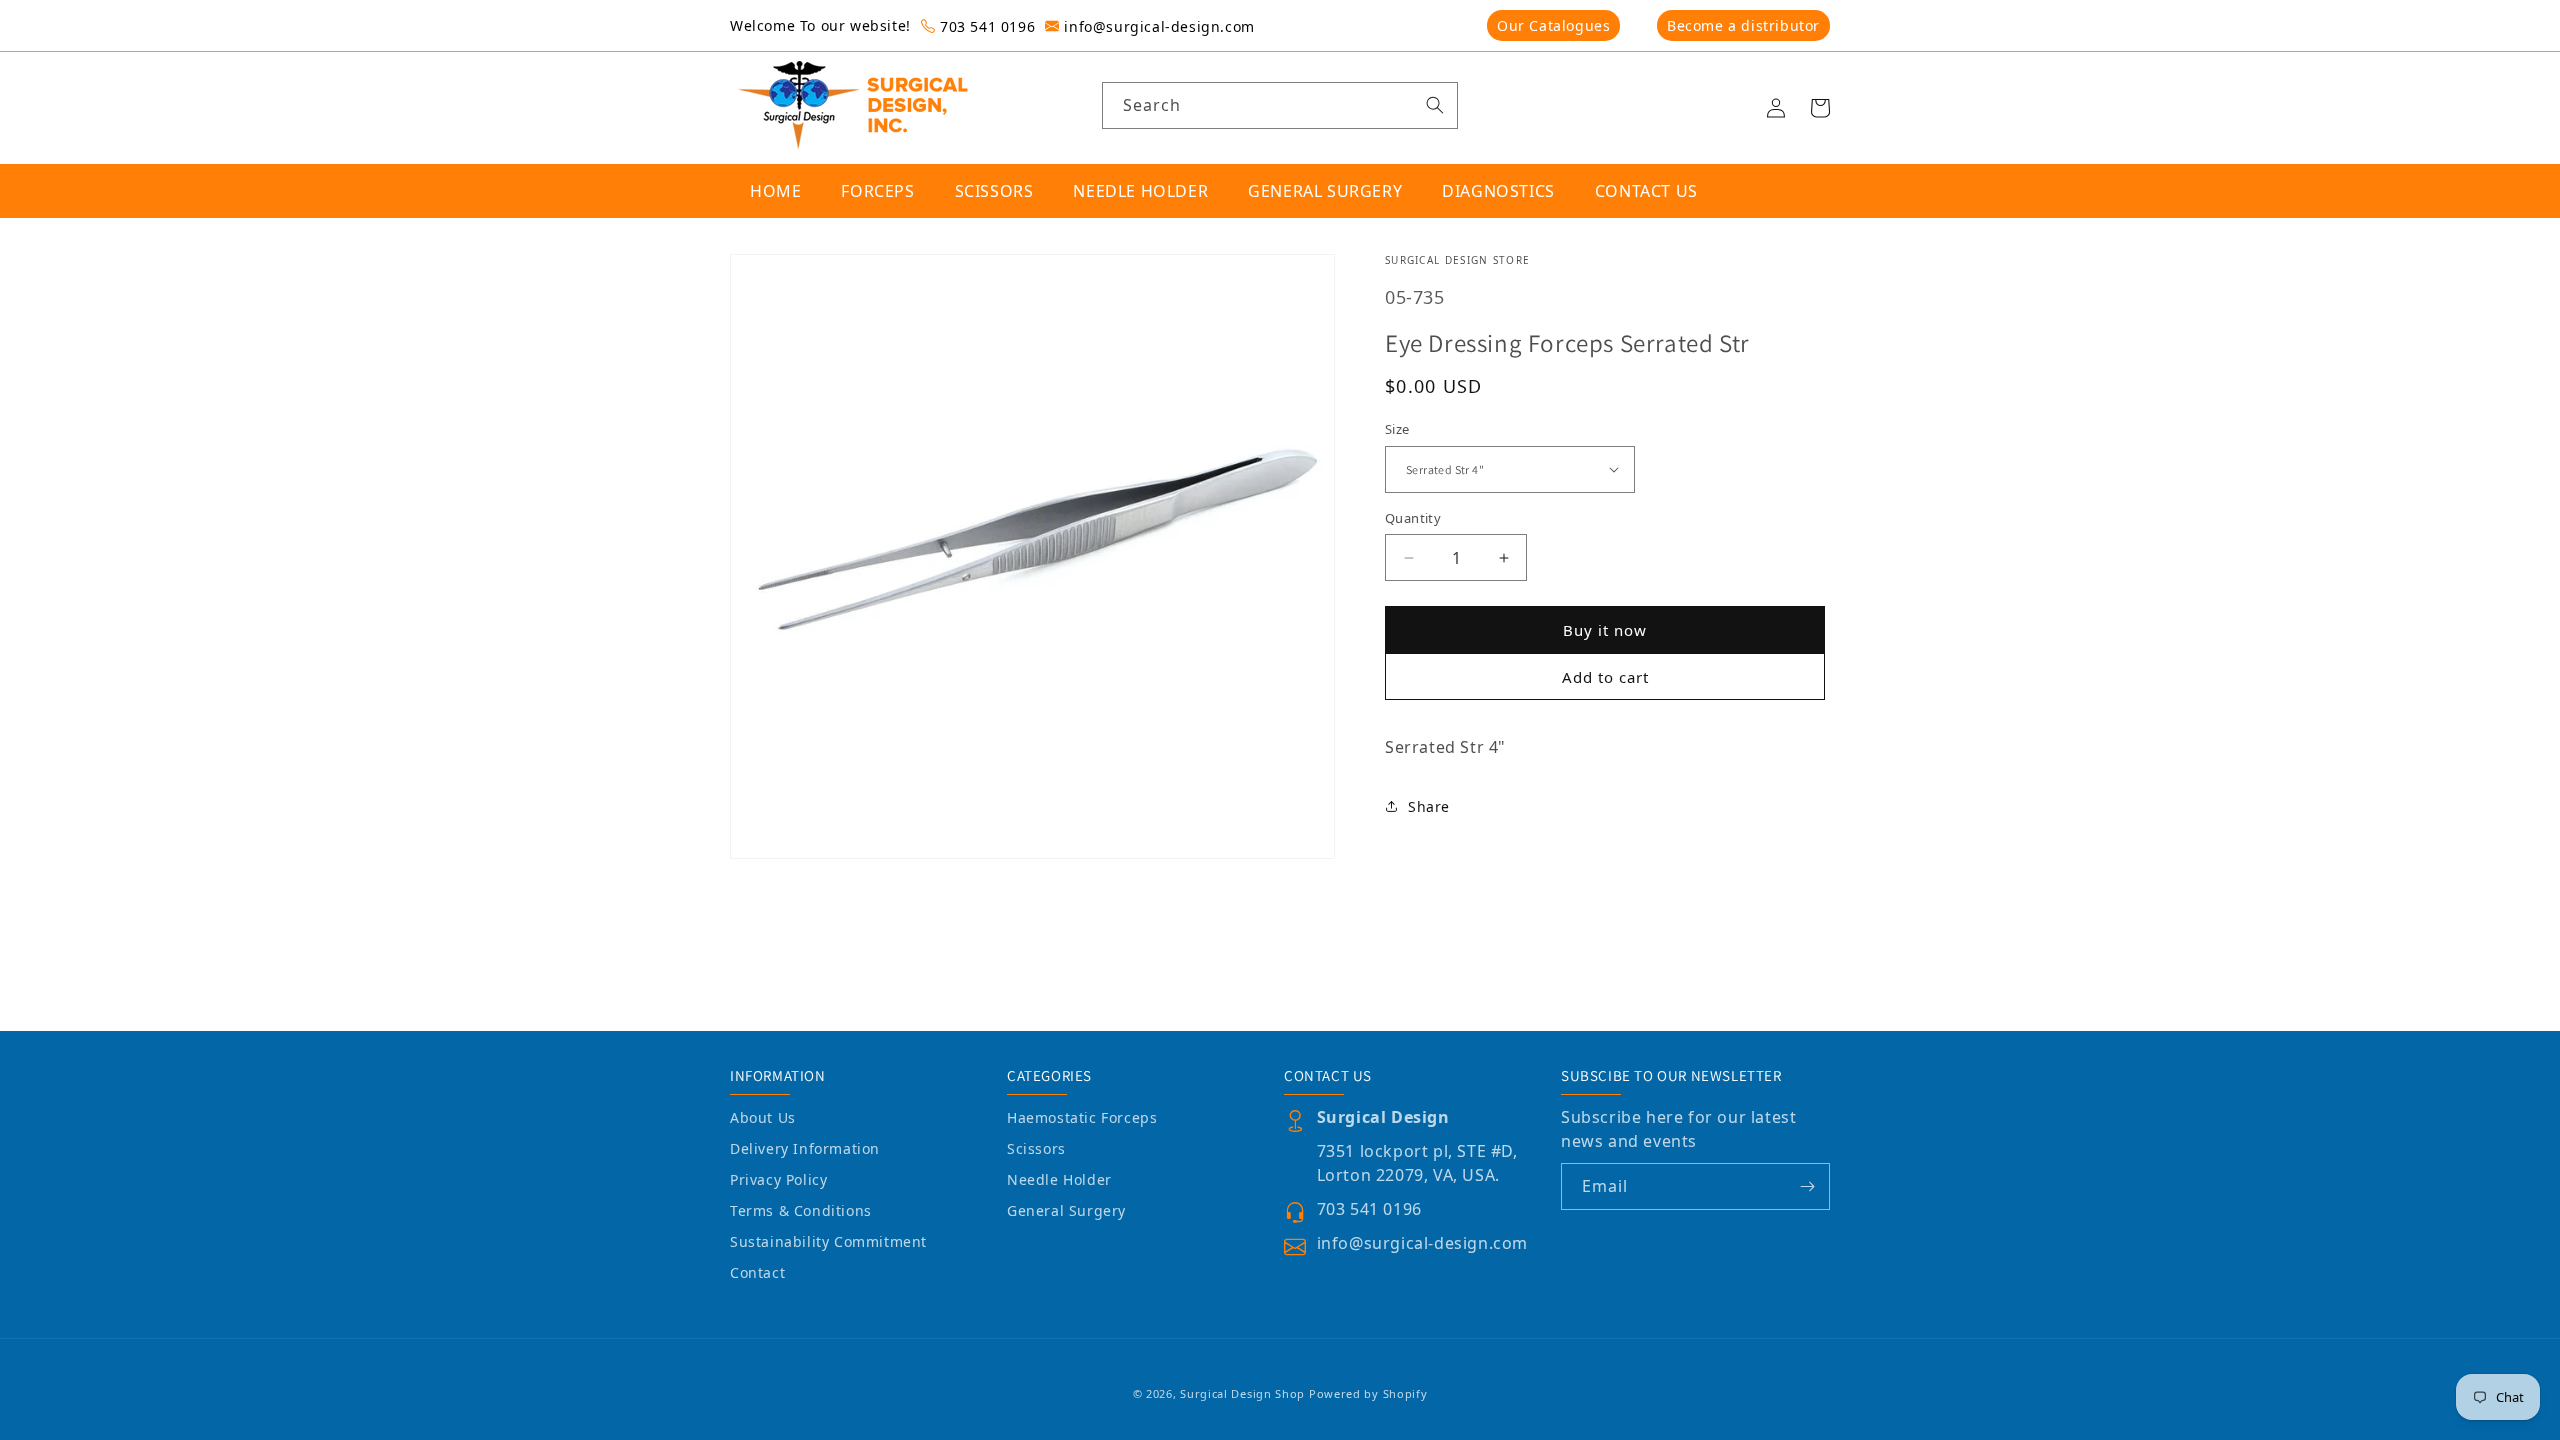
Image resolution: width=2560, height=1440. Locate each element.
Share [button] (1429, 806)
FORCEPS (877, 191)
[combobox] (1280, 105)
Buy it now (1605, 630)
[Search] (1435, 105)
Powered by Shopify (1368, 1393)
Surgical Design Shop (1242, 1393)
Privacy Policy (778, 1179)
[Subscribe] (1807, 1186)
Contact (757, 1272)
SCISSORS (994, 191)
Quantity (1413, 518)
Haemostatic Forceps (1082, 1117)
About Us (763, 1117)
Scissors (1036, 1148)
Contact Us (1646, 191)
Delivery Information (805, 1148)
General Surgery (1066, 1210)
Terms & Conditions (801, 1210)
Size (1397, 429)
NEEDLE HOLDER (1140, 191)
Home (775, 191)
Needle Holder (1059, 1179)
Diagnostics (1498, 191)
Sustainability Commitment (828, 1241)
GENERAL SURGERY (1325, 191)
